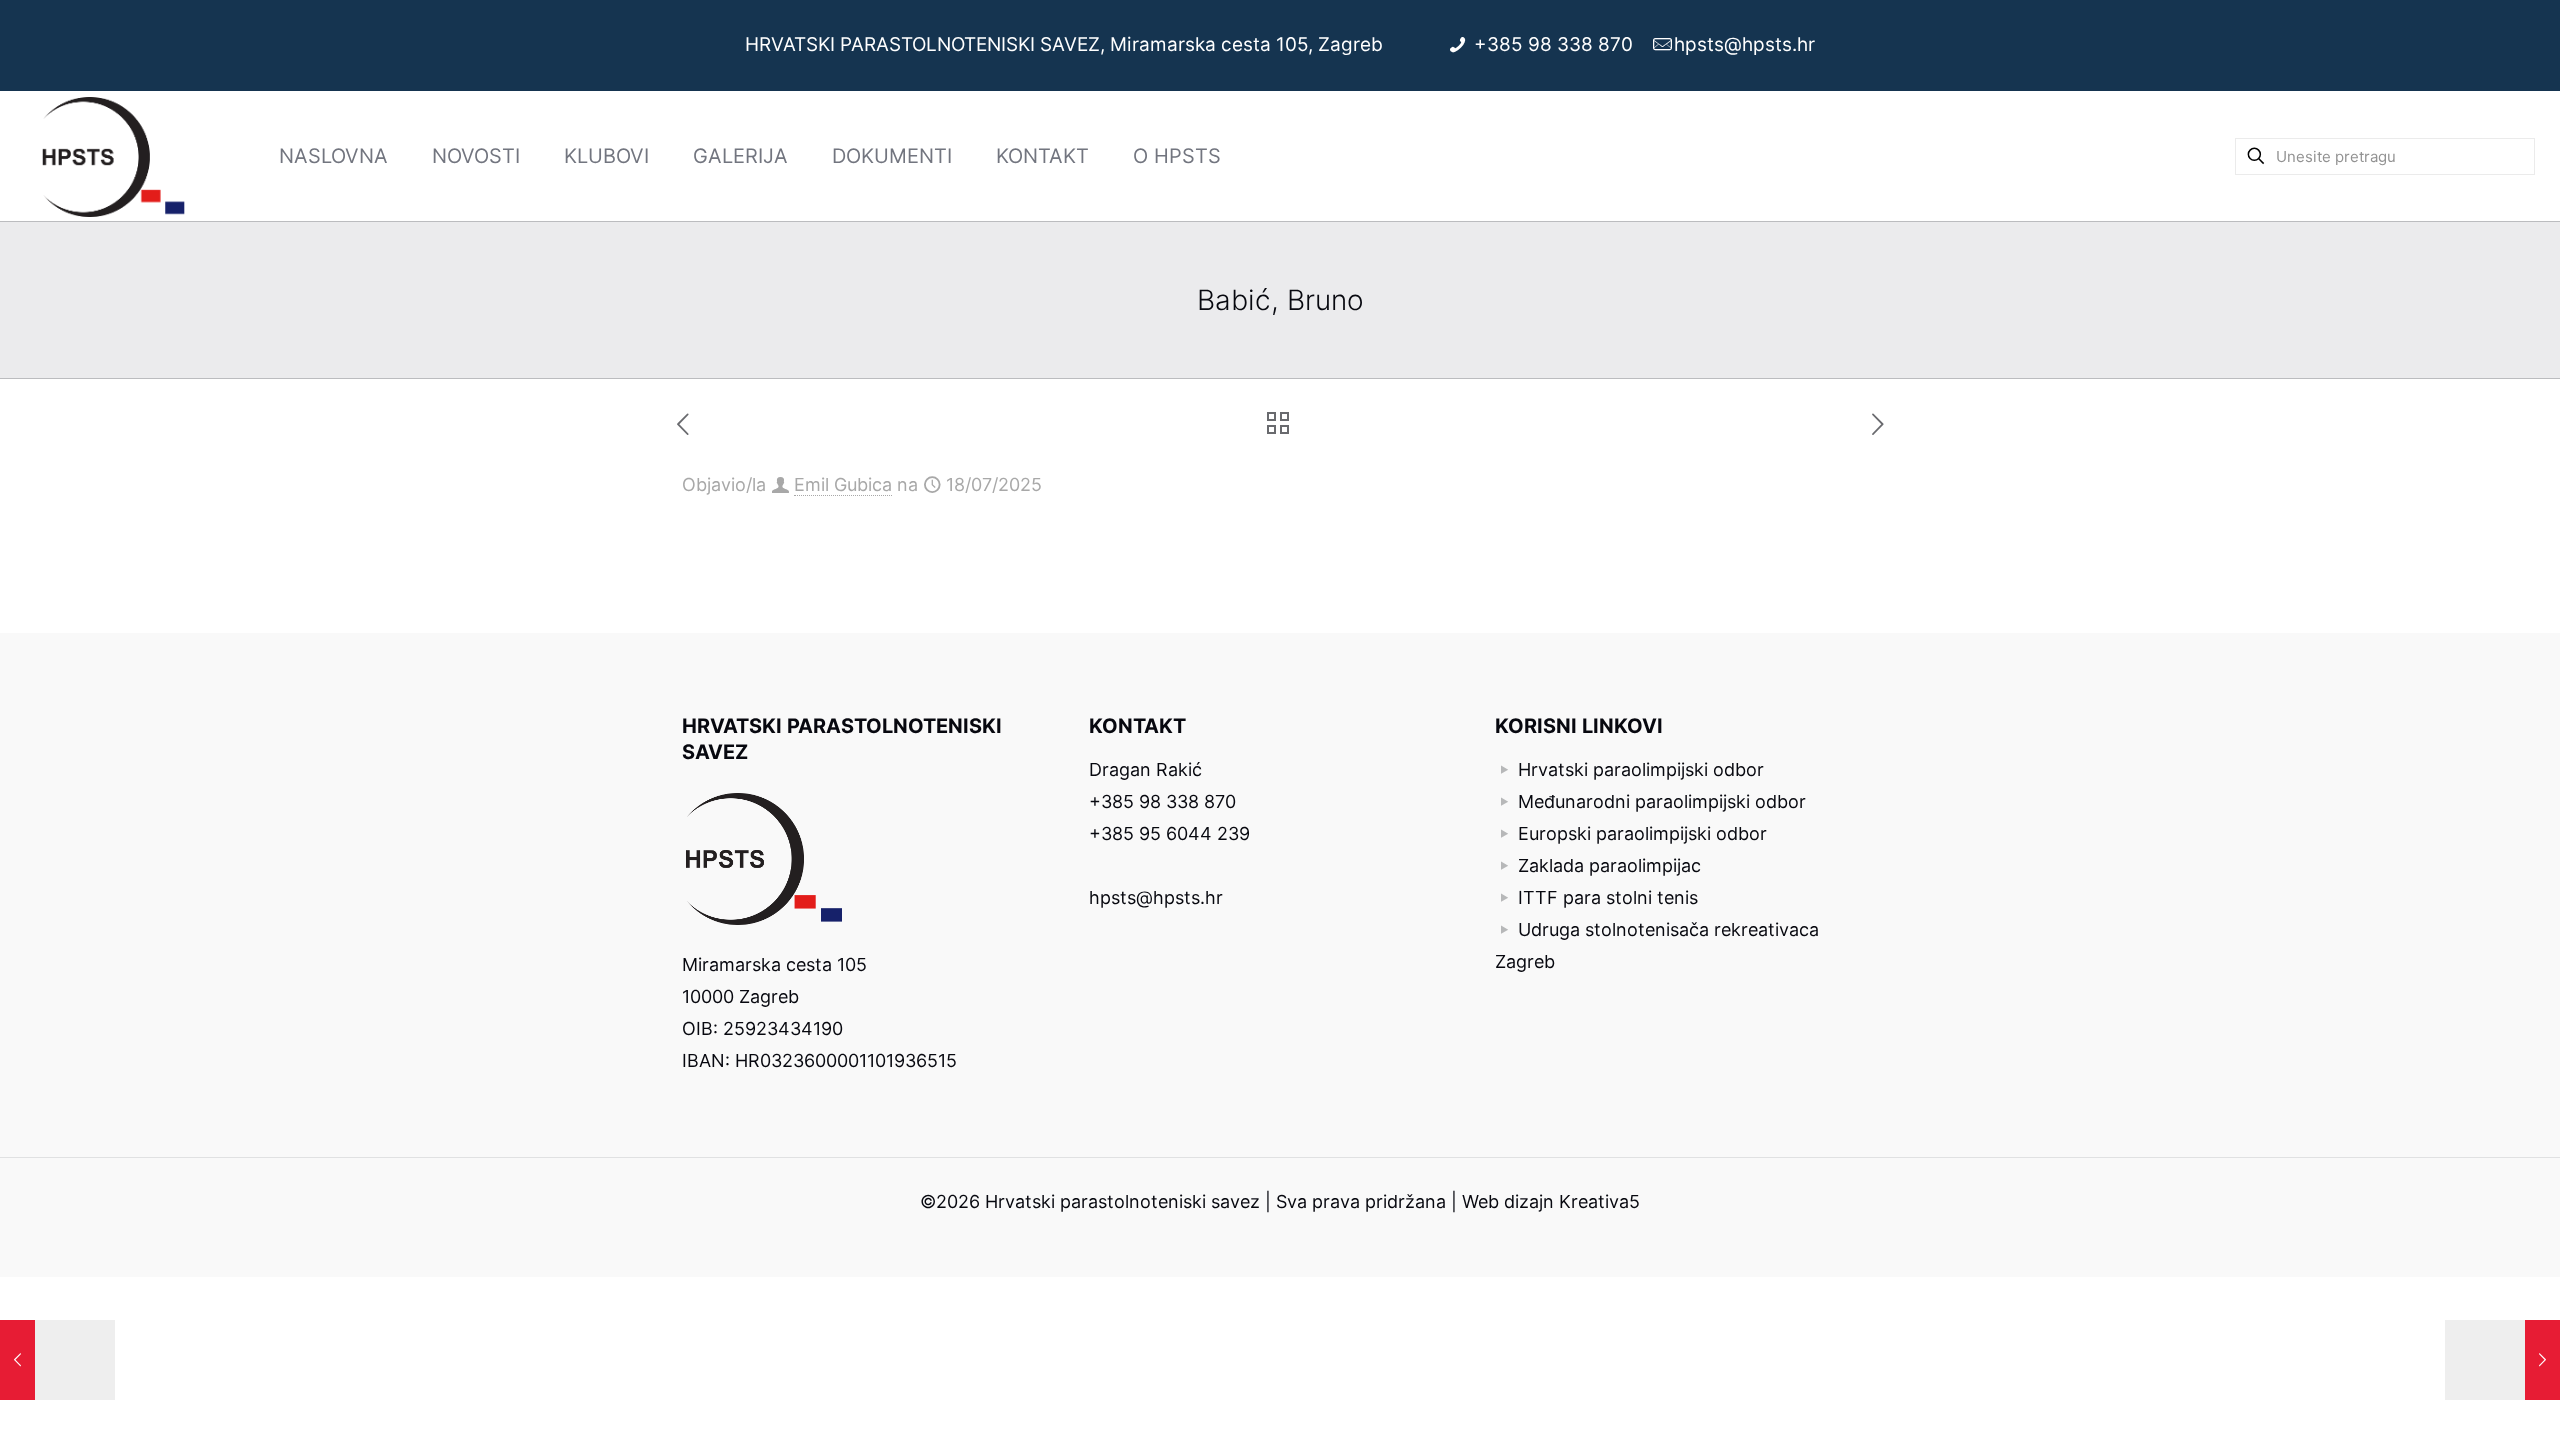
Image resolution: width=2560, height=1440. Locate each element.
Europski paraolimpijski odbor (1642, 833)
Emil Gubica (843, 484)
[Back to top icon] (2464, 1399)
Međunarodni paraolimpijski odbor (1662, 801)
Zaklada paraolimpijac (1609, 865)
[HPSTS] (113, 156)
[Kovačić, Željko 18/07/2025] (2502, 1360)
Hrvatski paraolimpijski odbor (1641, 769)
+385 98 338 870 (1556, 44)
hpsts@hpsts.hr (1744, 44)
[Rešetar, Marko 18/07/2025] (57, 1360)
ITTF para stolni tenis (1608, 897)
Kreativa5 (1599, 1201)
